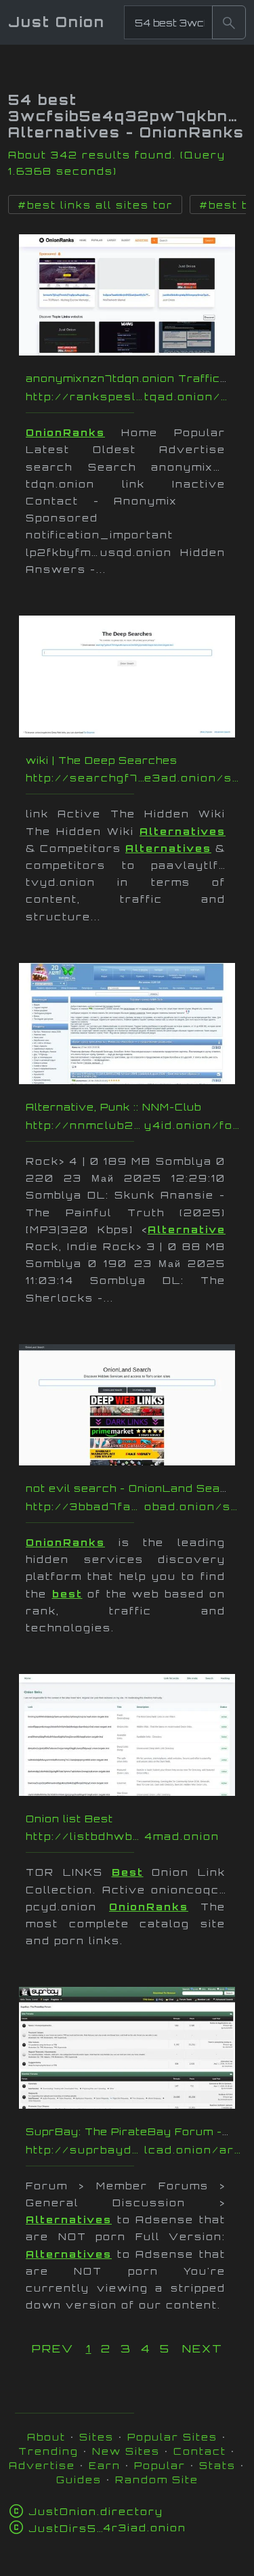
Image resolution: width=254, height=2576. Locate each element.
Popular (160, 2465)
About (46, 2437)
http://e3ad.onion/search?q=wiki (134, 778)
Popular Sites (172, 2437)
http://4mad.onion (134, 1836)
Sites (97, 2437)
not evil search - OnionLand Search (133, 1488)
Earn (105, 2465)
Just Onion (57, 22)
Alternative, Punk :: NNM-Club (113, 1107)
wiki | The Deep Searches (102, 760)
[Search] (229, 22)
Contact (200, 2451)
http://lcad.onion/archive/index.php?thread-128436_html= (134, 2150)
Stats (217, 2465)
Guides (79, 2480)
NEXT (203, 2348)
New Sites (126, 2451)
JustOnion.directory (96, 2511)
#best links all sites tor (95, 205)
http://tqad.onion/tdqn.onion (134, 396)
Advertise (42, 2465)
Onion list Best (69, 1819)
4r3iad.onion (107, 2528)
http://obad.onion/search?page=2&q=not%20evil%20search (134, 1506)
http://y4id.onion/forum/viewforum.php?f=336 (134, 1125)
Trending (48, 2451)
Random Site (157, 2480)
